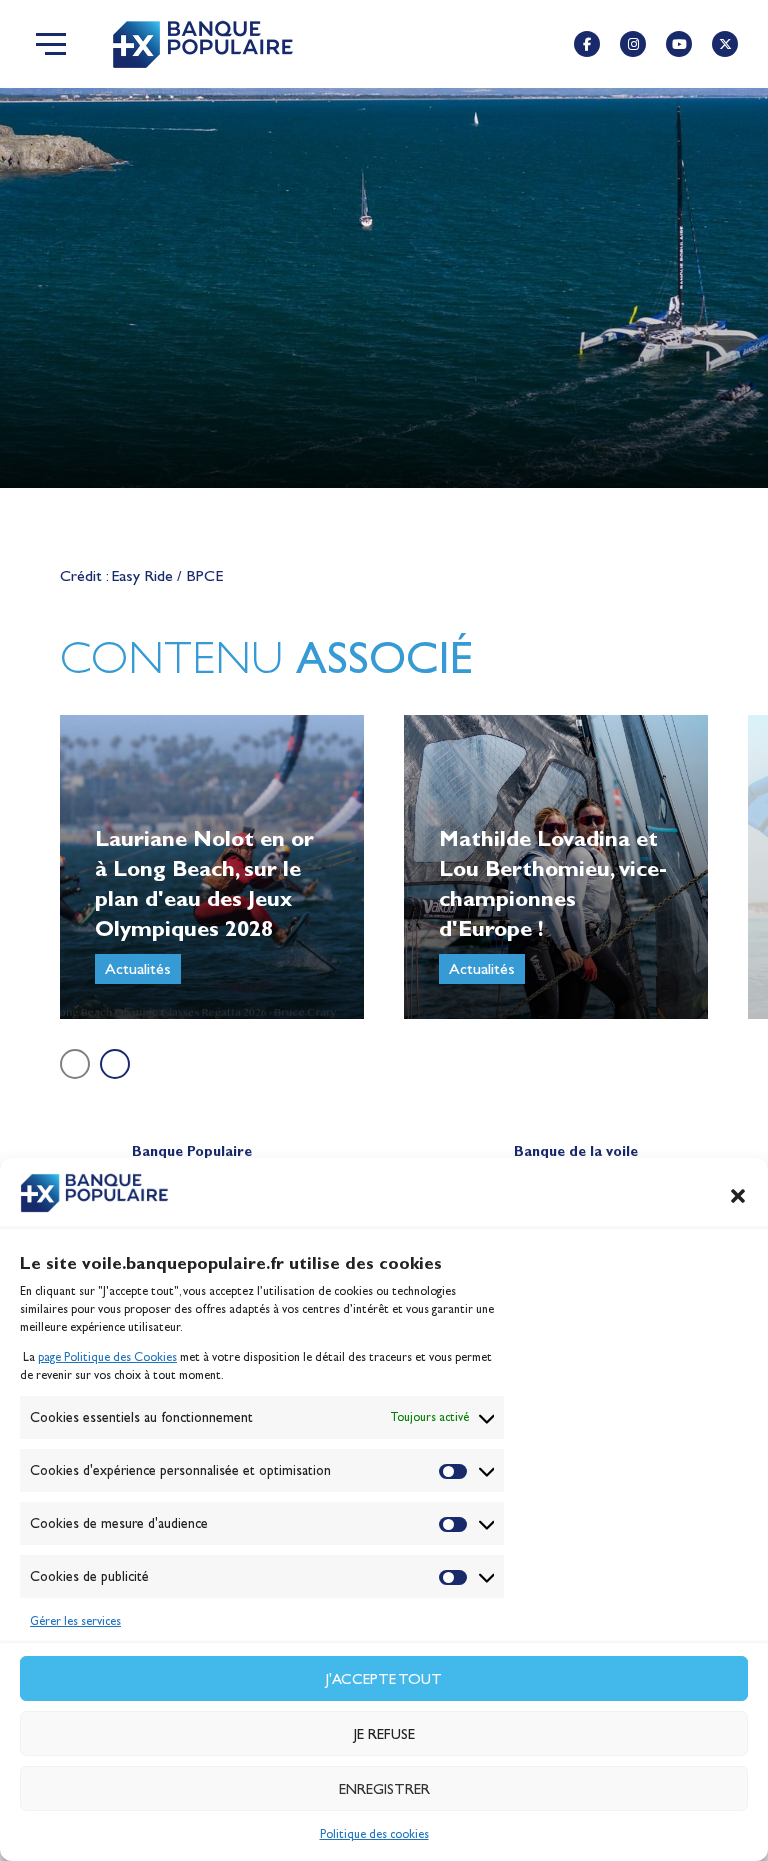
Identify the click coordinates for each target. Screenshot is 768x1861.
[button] (738, 1196)
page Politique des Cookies (107, 1357)
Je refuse (384, 1734)
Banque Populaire (192, 1151)
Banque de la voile (576, 1151)
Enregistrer (384, 1789)
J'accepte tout (384, 1679)
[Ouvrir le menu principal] (51, 44)
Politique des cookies (374, 1834)
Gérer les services (75, 1621)
